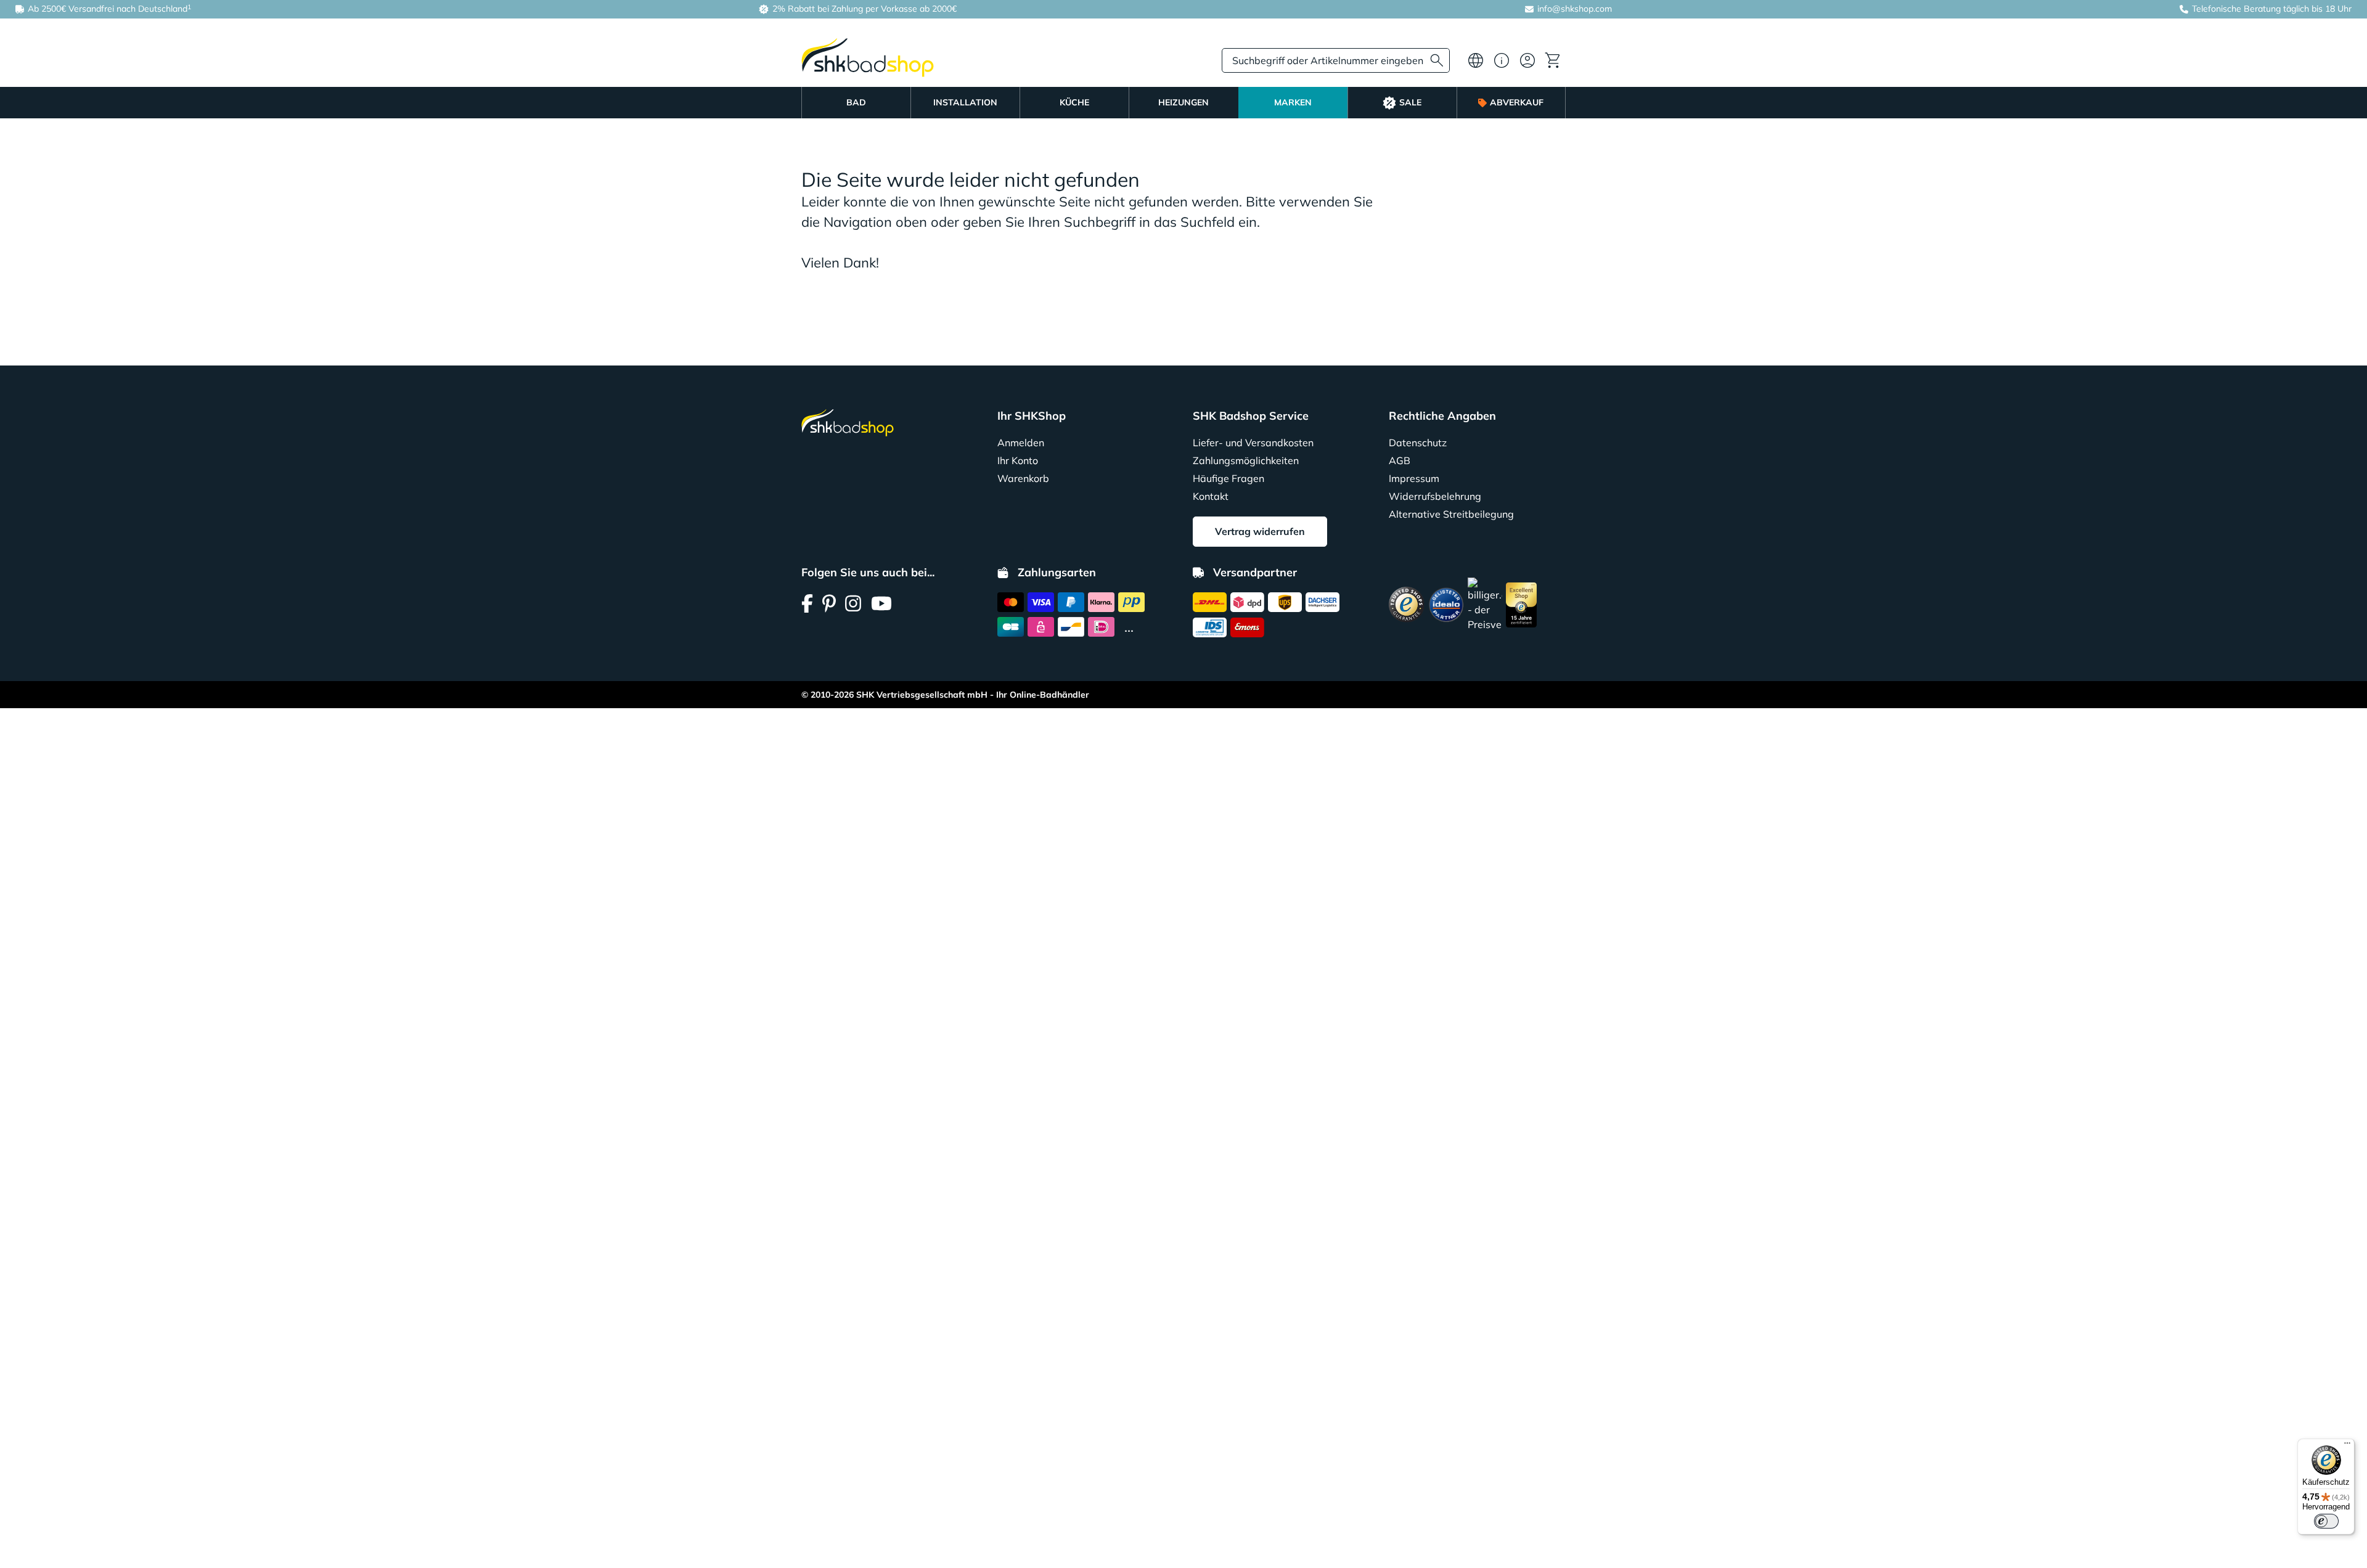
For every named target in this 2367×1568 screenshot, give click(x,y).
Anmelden (1021, 443)
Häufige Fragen (1228, 478)
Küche (1074, 102)
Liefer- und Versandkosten (1253, 443)
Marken (1293, 102)
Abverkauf (1517, 102)
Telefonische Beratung (2236, 9)
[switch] (2326, 1521)
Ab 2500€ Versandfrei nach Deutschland (108, 8)
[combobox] (1336, 60)
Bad (856, 102)
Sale (1410, 102)
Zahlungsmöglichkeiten (1246, 460)
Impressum (1414, 478)
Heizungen (1183, 102)
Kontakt (1211, 496)
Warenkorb (1023, 478)
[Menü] (2347, 1446)
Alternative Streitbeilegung (1451, 514)
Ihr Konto (1018, 460)
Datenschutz (1418, 443)
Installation (965, 102)
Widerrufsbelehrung (1435, 496)
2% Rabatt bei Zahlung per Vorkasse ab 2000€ (863, 9)
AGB (1400, 460)
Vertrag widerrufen (1260, 531)
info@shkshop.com (1575, 9)
